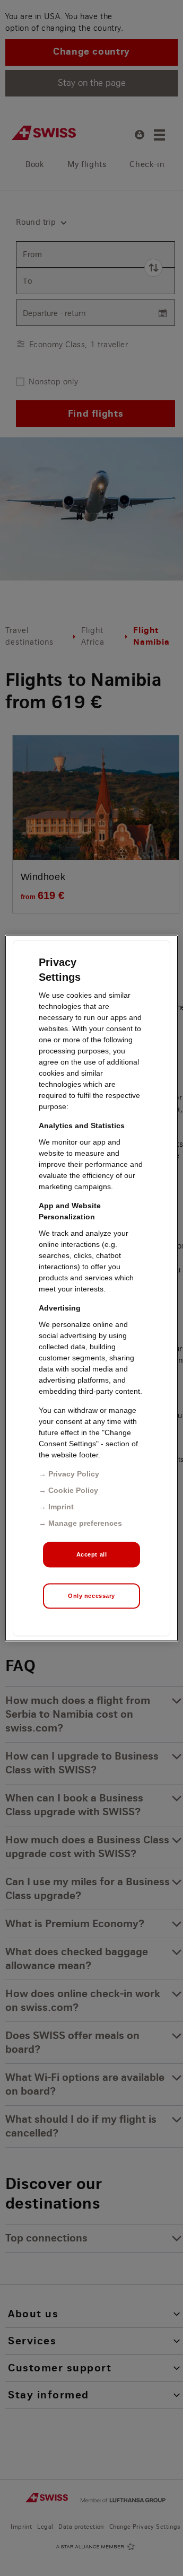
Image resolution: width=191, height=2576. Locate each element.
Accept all (92, 1554)
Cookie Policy (73, 1490)
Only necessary (92, 1595)
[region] (92, 1288)
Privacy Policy (74, 1473)
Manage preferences (85, 1523)
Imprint (61, 1506)
